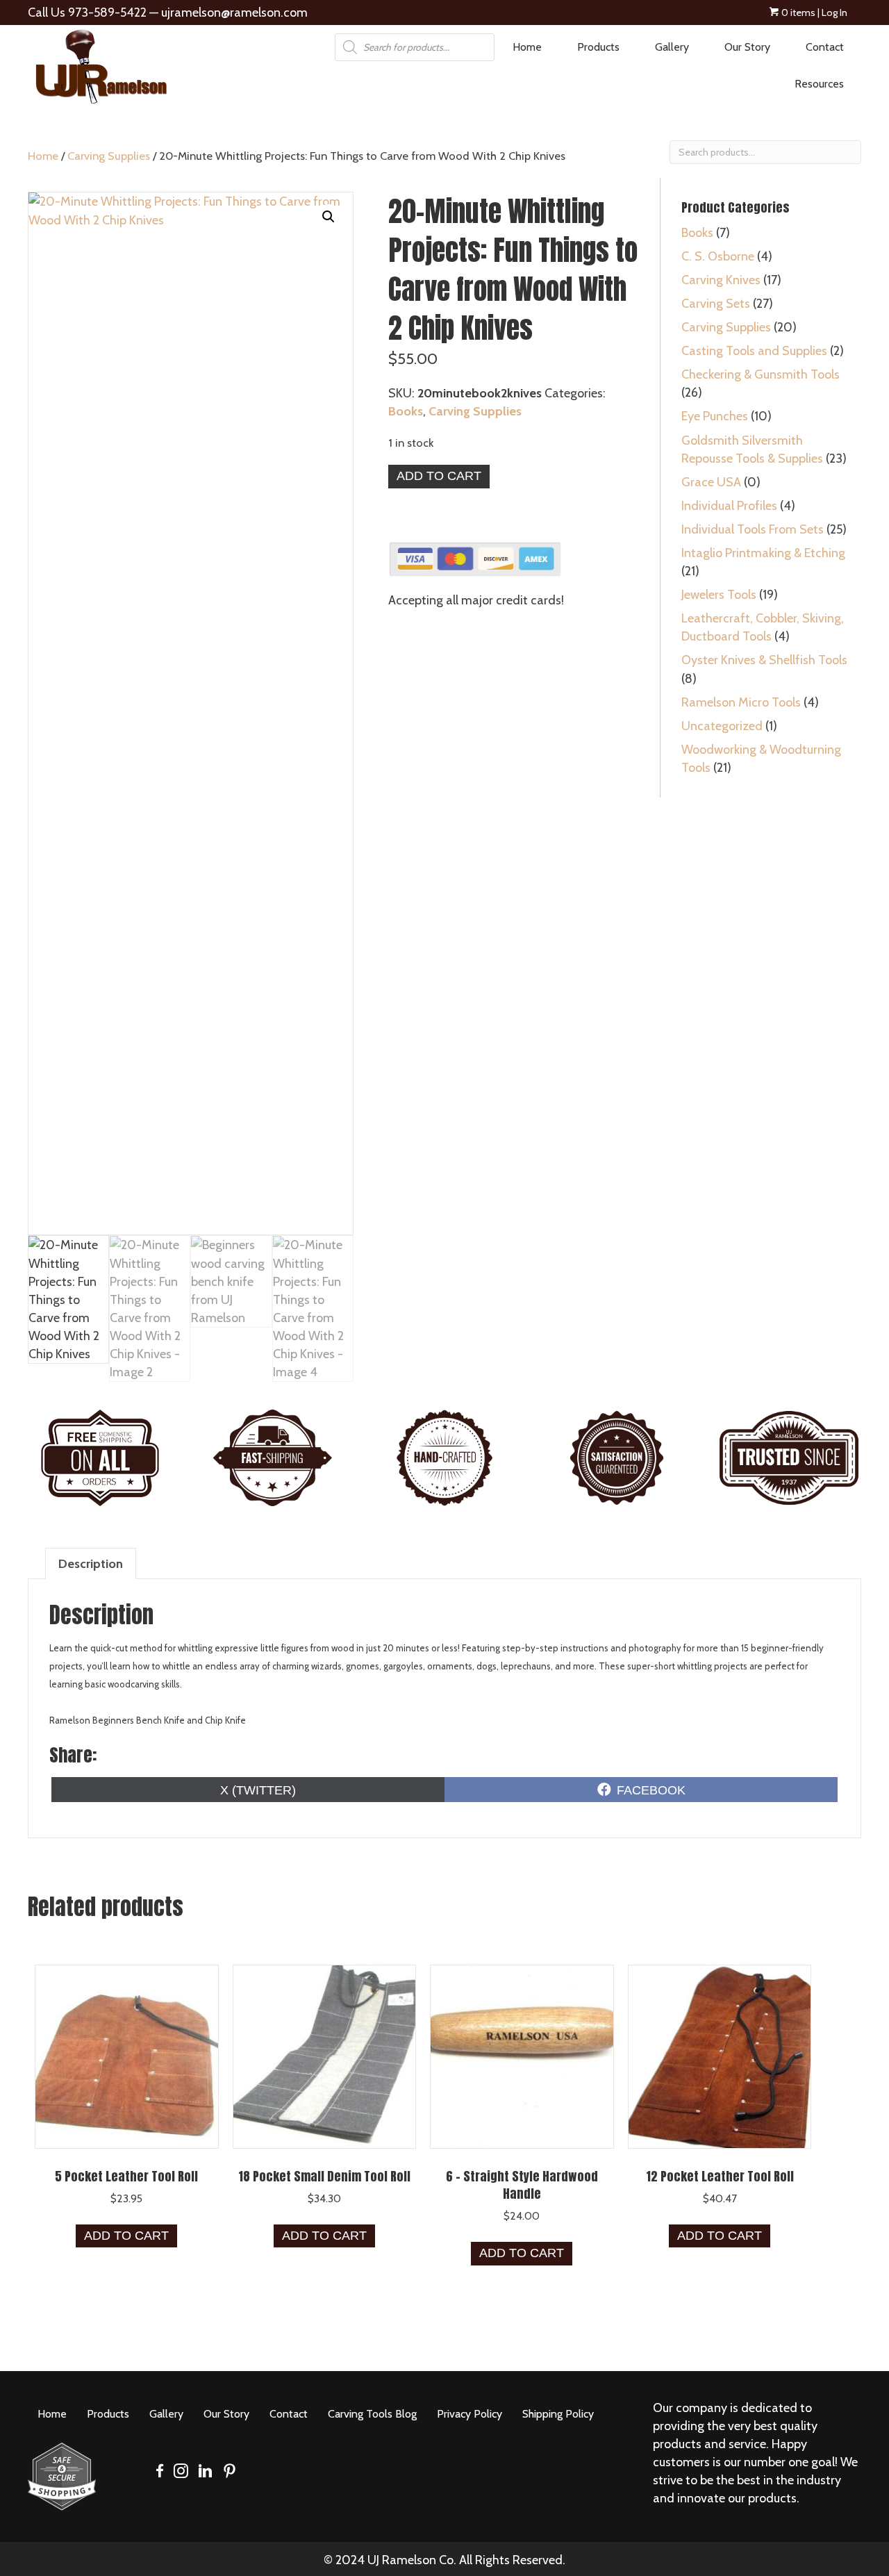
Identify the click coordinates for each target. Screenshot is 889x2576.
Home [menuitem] (527, 47)
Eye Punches (715, 416)
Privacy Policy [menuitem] (470, 2414)
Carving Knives (721, 280)
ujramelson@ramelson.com (234, 13)
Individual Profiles (729, 506)
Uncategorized (722, 726)
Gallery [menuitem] (672, 47)
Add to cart (439, 476)
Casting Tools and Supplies (754, 351)
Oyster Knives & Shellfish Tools (764, 660)
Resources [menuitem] (819, 84)
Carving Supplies (109, 156)
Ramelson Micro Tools (741, 702)
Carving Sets (716, 304)
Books (406, 411)
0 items (797, 13)
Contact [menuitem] (825, 47)
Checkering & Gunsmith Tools (761, 374)
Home (43, 156)
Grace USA (711, 482)
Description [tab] (91, 1564)
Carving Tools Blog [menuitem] (372, 2414)
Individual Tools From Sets (753, 529)
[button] (329, 217)
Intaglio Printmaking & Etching (763, 553)
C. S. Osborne (718, 256)
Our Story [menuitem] (747, 47)
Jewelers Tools (719, 595)
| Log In (831, 13)
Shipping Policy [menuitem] (558, 2414)
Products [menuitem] (598, 47)
